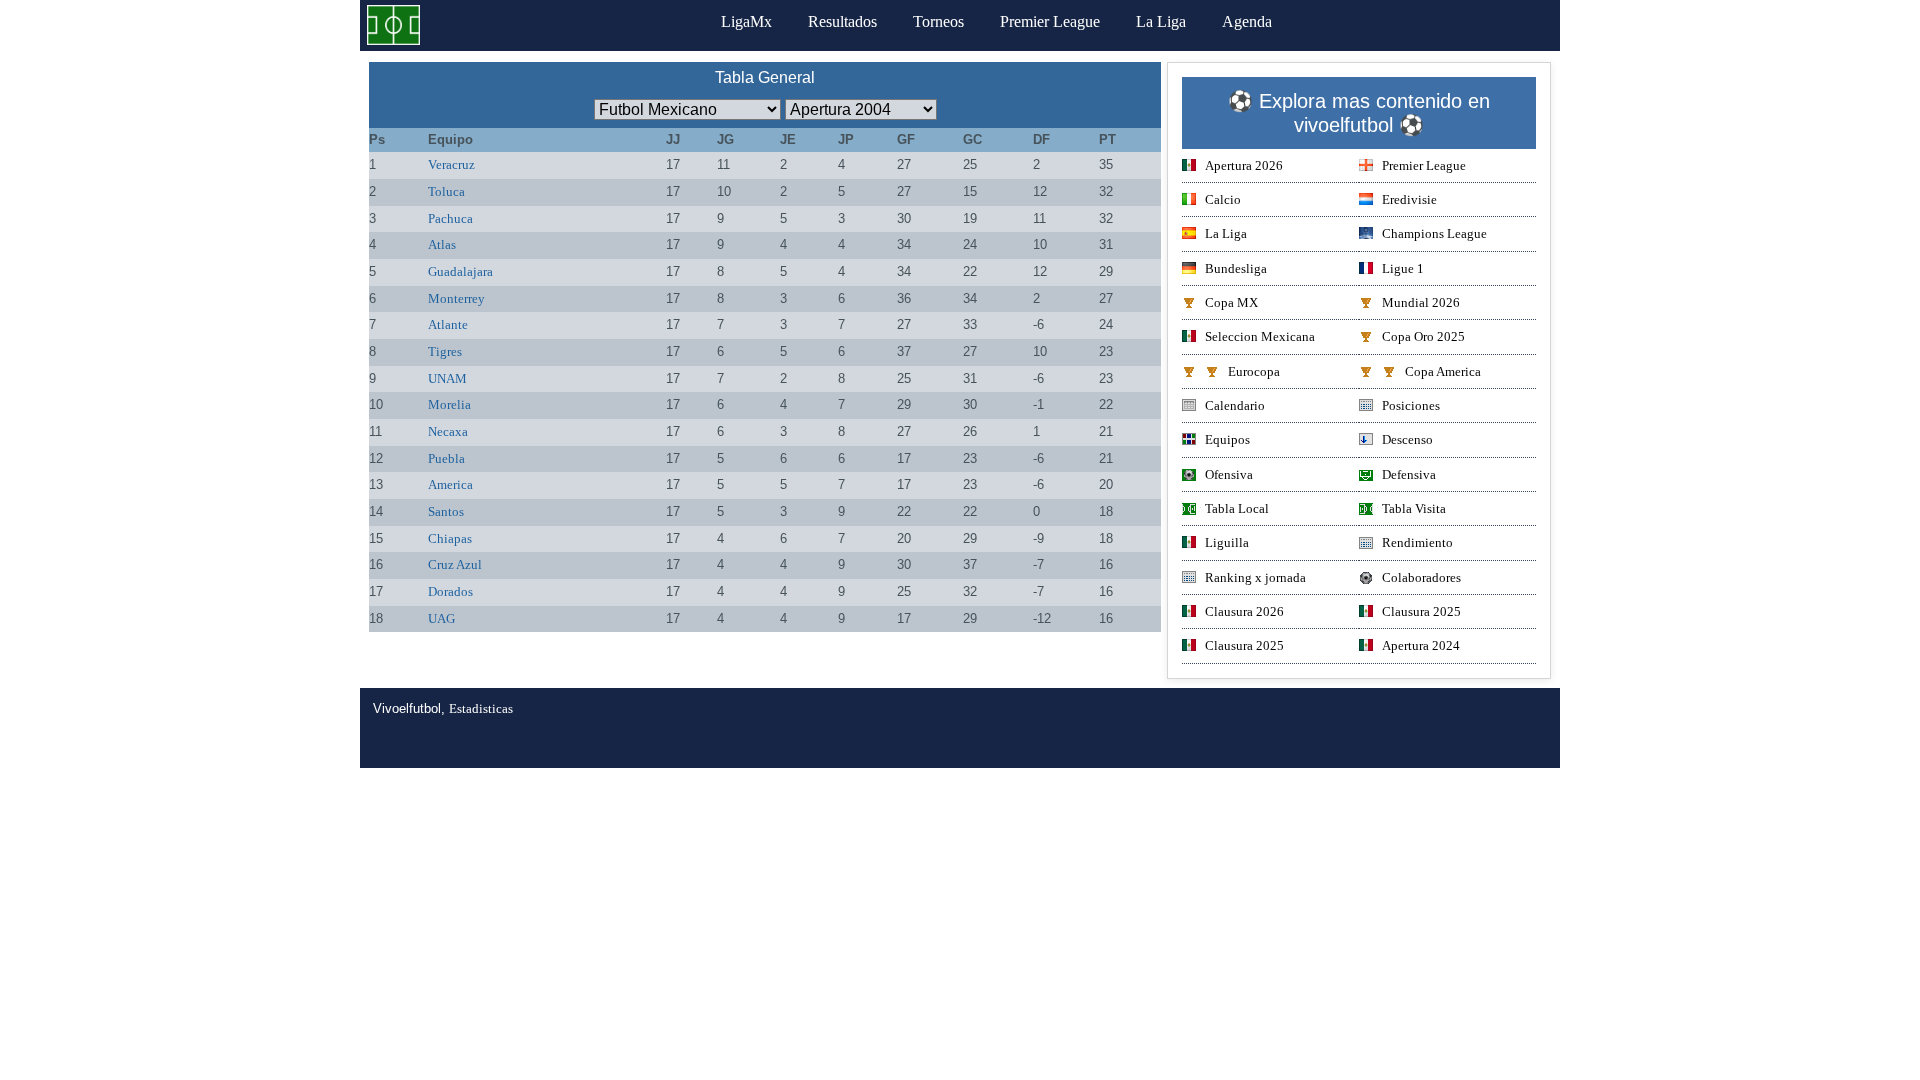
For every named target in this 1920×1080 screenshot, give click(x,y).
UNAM (447, 378)
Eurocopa (1254, 371)
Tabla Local (1237, 508)
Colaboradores (1421, 577)
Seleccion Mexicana (1260, 336)
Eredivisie (1409, 199)
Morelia (449, 404)
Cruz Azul (455, 564)
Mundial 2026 (1421, 302)
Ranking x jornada (1255, 577)
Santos (446, 511)
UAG (441, 618)
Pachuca (450, 218)
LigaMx (746, 21)
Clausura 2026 (1244, 611)
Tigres (445, 351)
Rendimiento (1417, 542)
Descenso (1407, 439)
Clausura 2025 (1421, 611)
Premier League (1050, 21)
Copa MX (1231, 302)
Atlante (448, 324)
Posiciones (1411, 405)
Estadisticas (481, 708)
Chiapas (450, 538)
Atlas (442, 244)
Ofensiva (1229, 474)
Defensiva (1409, 474)
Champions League (1434, 233)
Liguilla (1227, 542)
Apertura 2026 (1244, 165)
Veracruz (451, 164)
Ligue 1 (1403, 268)
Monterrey (456, 298)
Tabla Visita (1414, 508)
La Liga (1161, 21)
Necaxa (448, 431)
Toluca (446, 191)
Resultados (842, 21)
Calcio (1223, 199)
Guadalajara (460, 271)
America (450, 484)
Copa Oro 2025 (1423, 336)
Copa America (1443, 371)
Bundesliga (1236, 268)
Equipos (1227, 439)
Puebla (446, 458)
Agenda (1247, 21)
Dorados (450, 591)
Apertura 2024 (1421, 645)
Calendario (1235, 405)
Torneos (938, 21)
